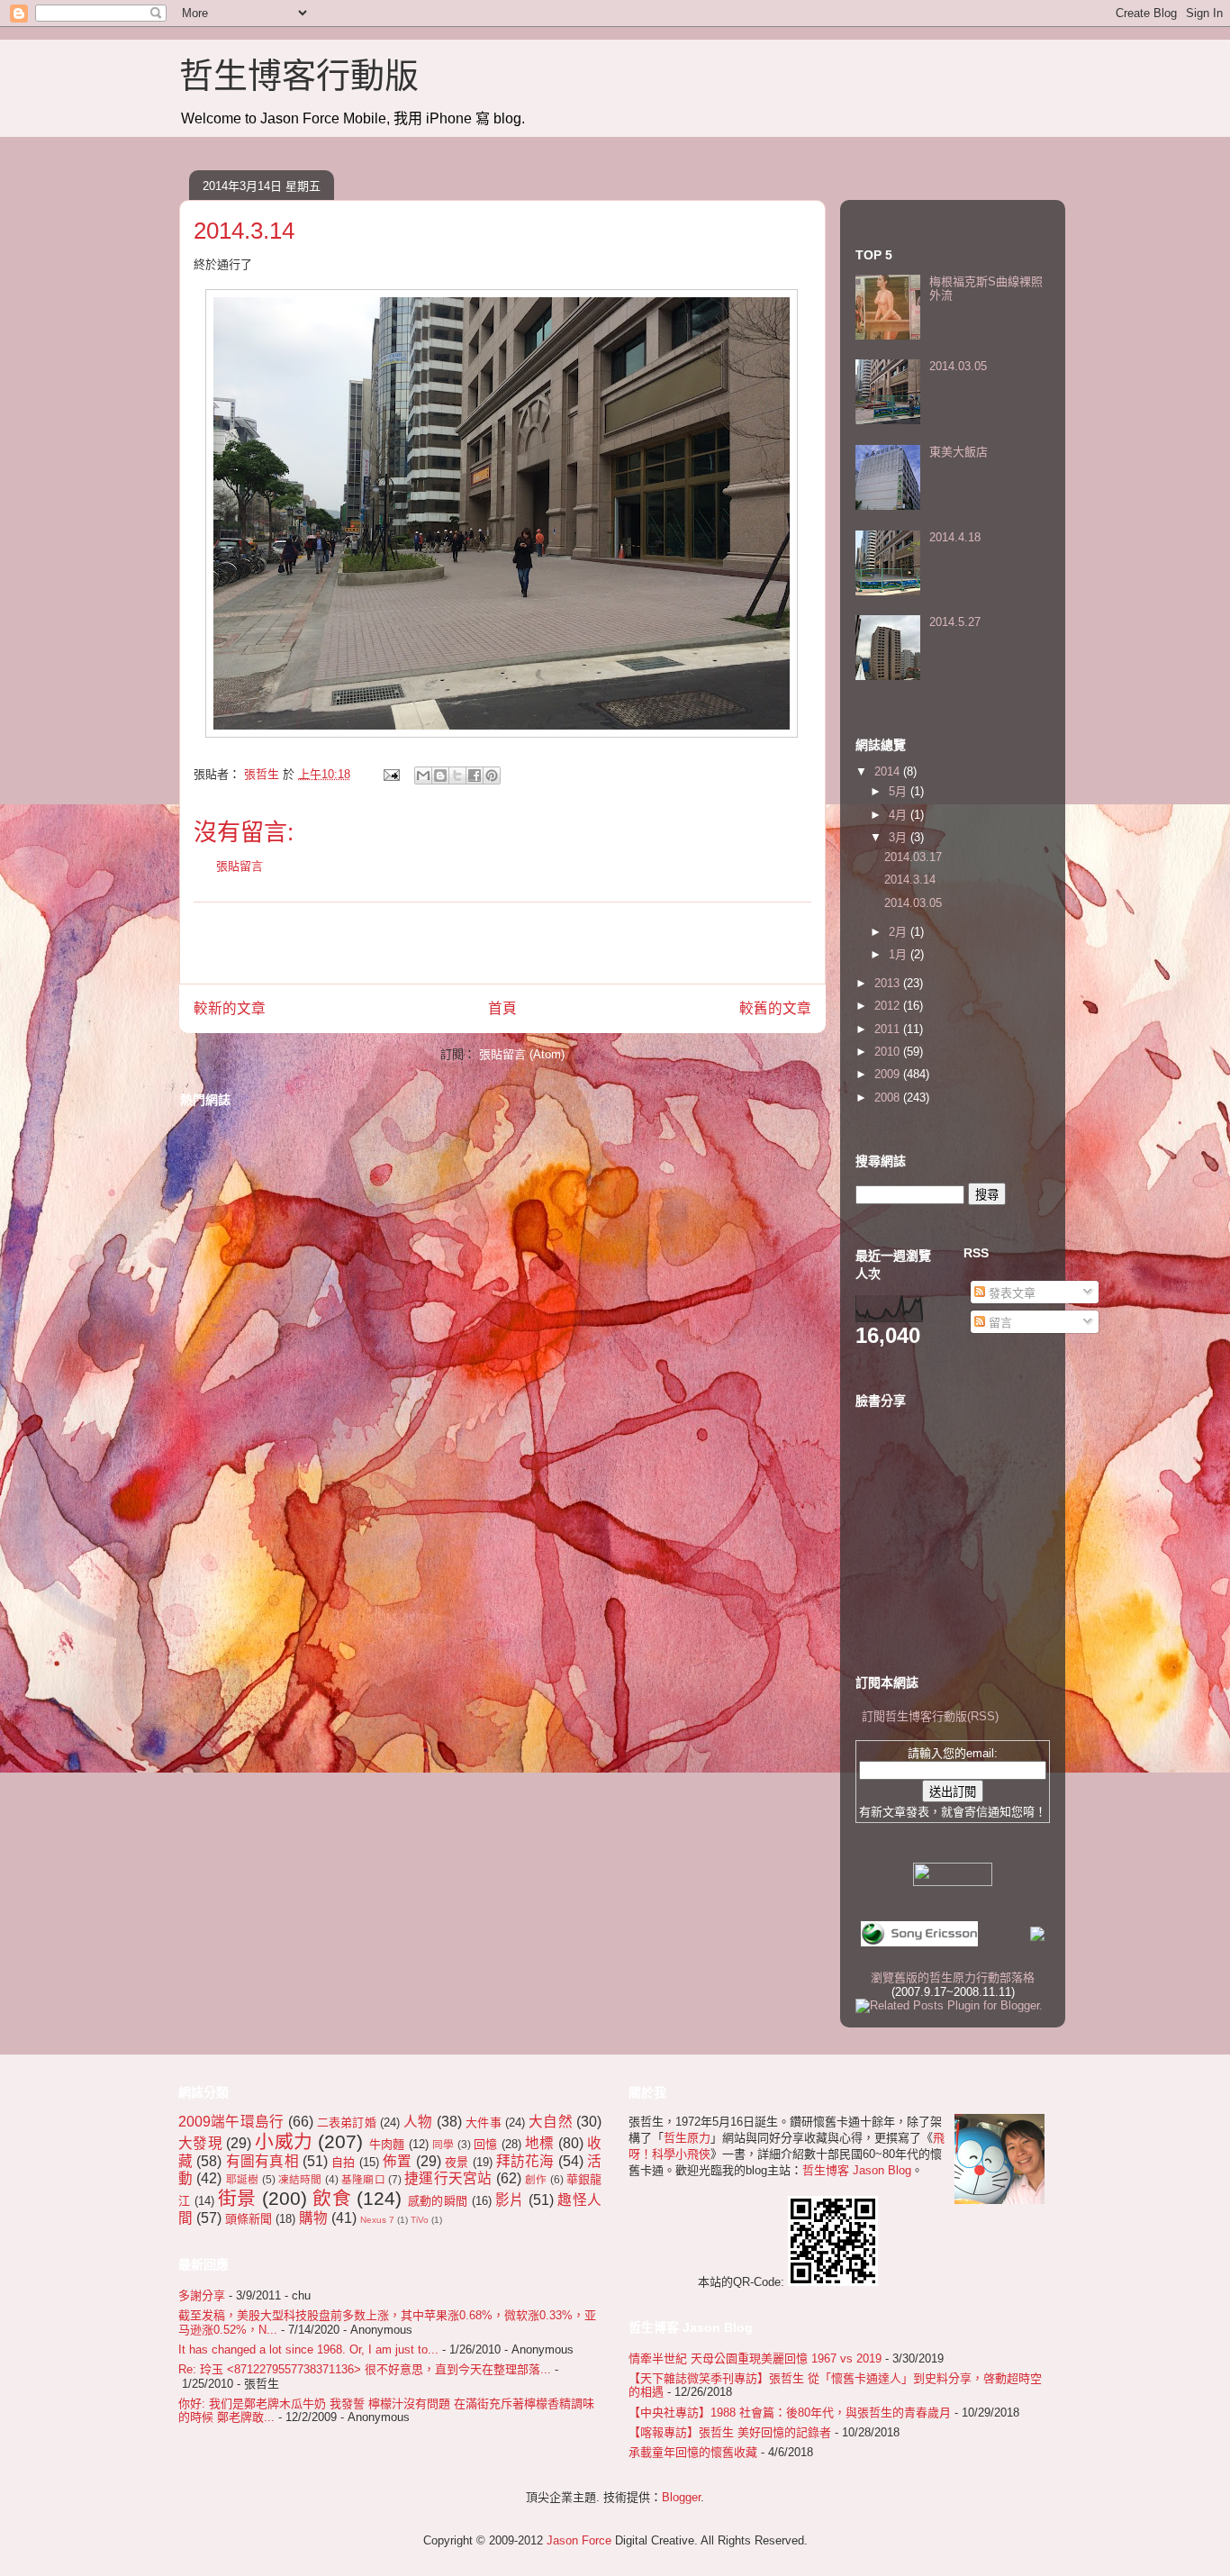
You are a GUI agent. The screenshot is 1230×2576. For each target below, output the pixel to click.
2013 (889, 983)
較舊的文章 (775, 1008)
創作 (536, 2179)
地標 (540, 2143)
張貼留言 (240, 866)
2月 (900, 932)
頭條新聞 (249, 2219)
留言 (999, 1323)
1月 (900, 954)
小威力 (284, 2141)
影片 (510, 2200)
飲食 (332, 2198)
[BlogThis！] (440, 776)
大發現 (200, 2143)
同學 (443, 2144)
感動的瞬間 (438, 2201)
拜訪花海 (525, 2161)
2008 (889, 1098)
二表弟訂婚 (347, 2122)
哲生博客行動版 (299, 76)
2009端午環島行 (231, 2122)
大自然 (551, 2122)
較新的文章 (230, 1008)
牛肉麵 (387, 2144)
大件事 (484, 2122)
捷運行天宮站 (448, 2178)
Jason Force (579, 2540)
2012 (889, 1006)
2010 (889, 1052)
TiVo (420, 2220)
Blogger (681, 2497)
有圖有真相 (262, 2161)
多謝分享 (202, 2295)
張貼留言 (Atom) (522, 1054)
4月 (900, 815)
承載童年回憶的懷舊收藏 (693, 2452)
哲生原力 (687, 2138)
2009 (889, 1074)
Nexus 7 (377, 2220)
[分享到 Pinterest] (492, 776)
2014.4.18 (955, 537)
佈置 (397, 2161)
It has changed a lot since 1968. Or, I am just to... (308, 2349)
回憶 (486, 2144)
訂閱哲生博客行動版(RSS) (930, 1716)
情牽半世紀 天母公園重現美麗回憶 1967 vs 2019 (755, 2358)
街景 (237, 2198)
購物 (313, 2218)
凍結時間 (300, 2179)
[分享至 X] (457, 776)
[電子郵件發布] (390, 774)
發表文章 (1010, 1293)
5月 (900, 791)
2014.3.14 (910, 880)
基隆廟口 (363, 2179)
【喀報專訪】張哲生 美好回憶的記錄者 (730, 2432)
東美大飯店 (959, 452)
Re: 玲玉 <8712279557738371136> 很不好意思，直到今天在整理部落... (365, 2369)
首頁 (502, 1008)
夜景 (457, 2162)
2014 (889, 771)
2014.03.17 (913, 857)
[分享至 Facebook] (475, 776)
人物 (418, 2122)
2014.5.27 (955, 622)
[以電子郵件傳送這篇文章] (423, 776)
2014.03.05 (958, 366)
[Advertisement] (502, 943)
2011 (889, 1029)
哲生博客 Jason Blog (857, 2170)
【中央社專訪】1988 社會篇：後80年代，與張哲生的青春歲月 (790, 2413)
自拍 (343, 2162)
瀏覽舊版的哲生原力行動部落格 (953, 1977)
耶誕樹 (243, 2179)
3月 (900, 837)
